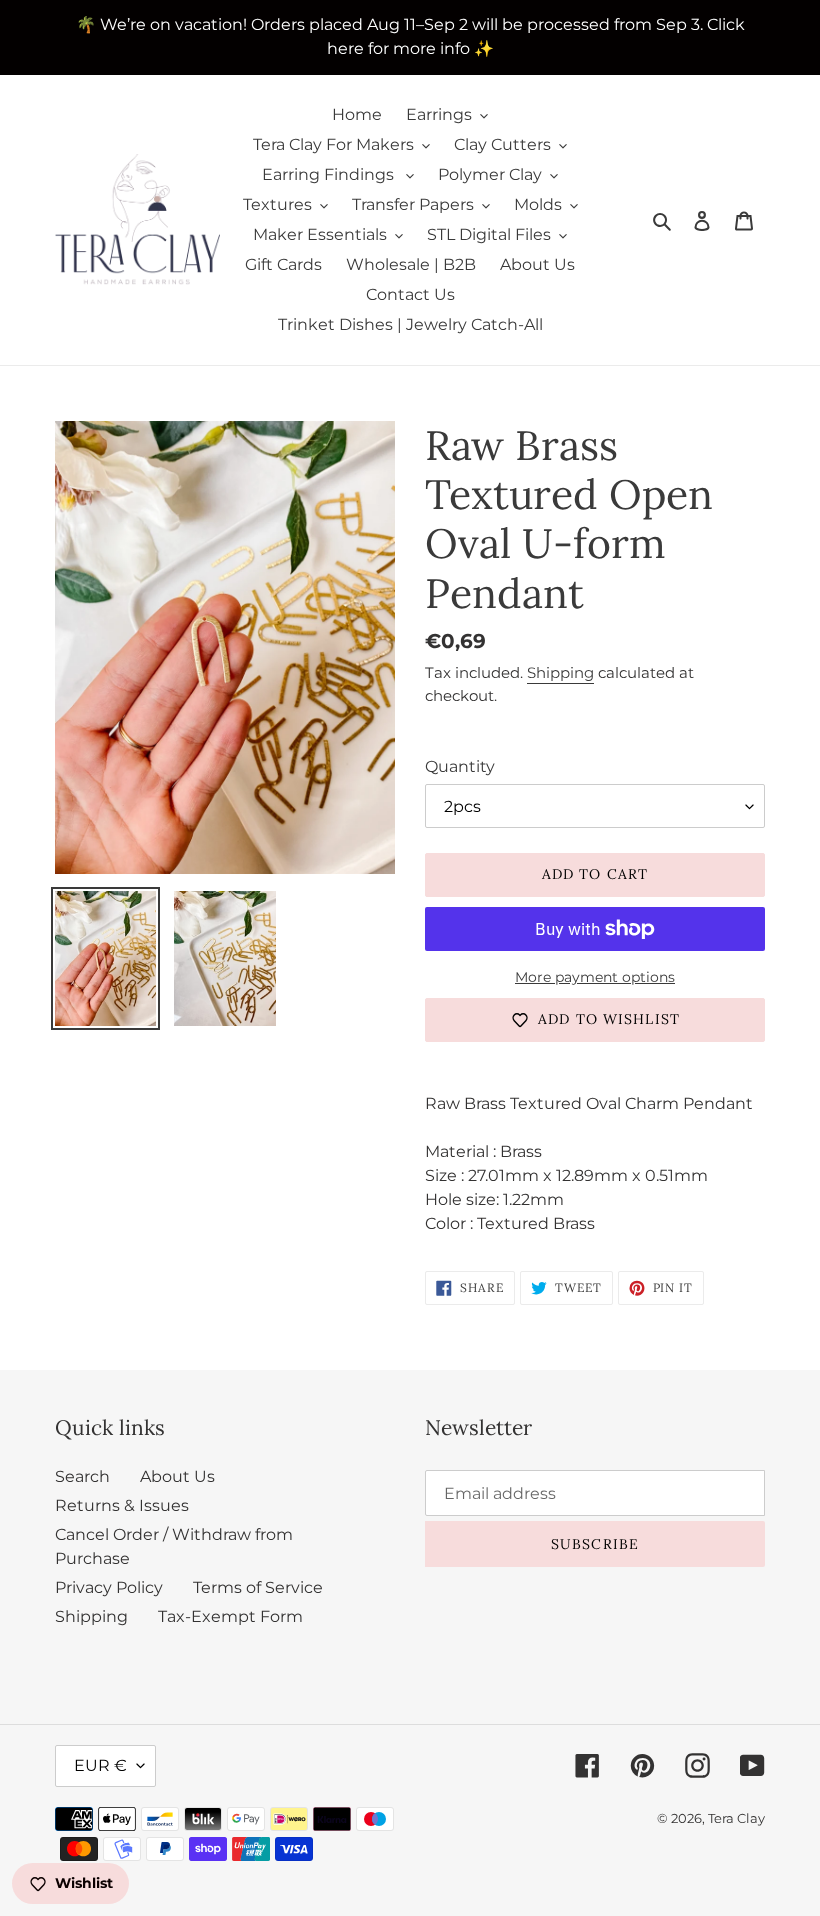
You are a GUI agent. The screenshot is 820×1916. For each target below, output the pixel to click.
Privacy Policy (109, 1587)
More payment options (595, 977)
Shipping (560, 672)
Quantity (460, 766)
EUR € (100, 1765)
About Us (177, 1476)
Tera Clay (736, 1818)
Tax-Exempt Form (230, 1616)
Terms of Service (258, 1587)
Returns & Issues (122, 1505)
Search (82, 1476)
